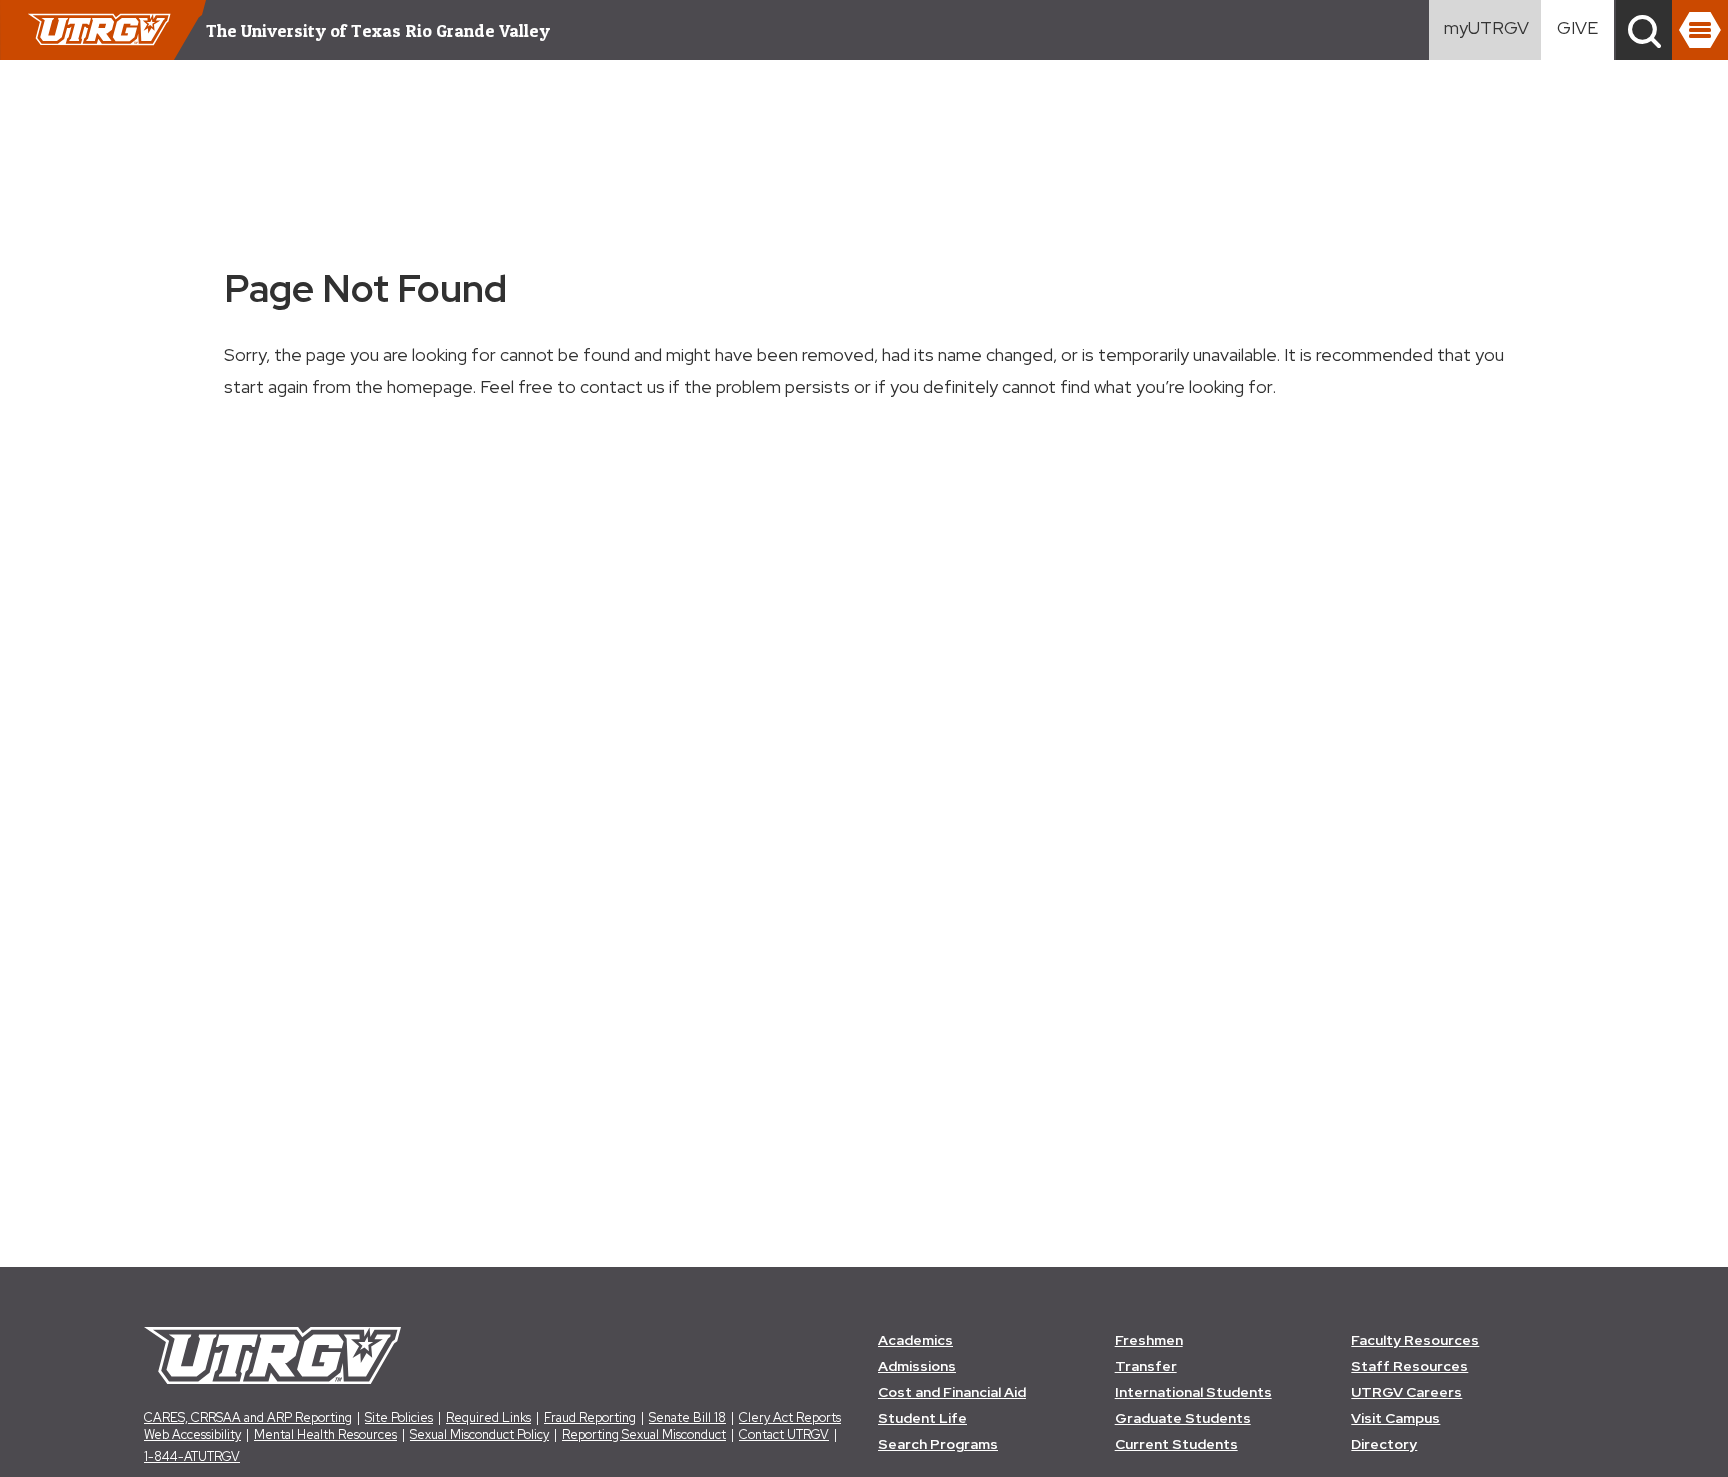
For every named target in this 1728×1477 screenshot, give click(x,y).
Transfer (1146, 1366)
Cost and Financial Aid (952, 1392)
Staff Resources (1409, 1366)
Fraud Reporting (590, 1417)
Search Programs (938, 1444)
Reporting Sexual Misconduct (644, 1434)
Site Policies (399, 1417)
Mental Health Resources (325, 1434)
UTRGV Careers (1406, 1392)
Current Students (1176, 1444)
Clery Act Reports (790, 1417)
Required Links (488, 1417)
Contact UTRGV (784, 1434)
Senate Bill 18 (687, 1417)
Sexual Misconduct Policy (479, 1434)
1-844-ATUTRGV (192, 1456)
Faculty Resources (1415, 1340)
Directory (1384, 1444)
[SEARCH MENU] (1644, 30)
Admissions (917, 1366)
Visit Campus (1395, 1418)
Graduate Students (1183, 1418)
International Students (1193, 1392)
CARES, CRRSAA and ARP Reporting (248, 1417)
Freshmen (1149, 1340)
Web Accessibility (192, 1434)
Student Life (922, 1418)
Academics (915, 1340)
